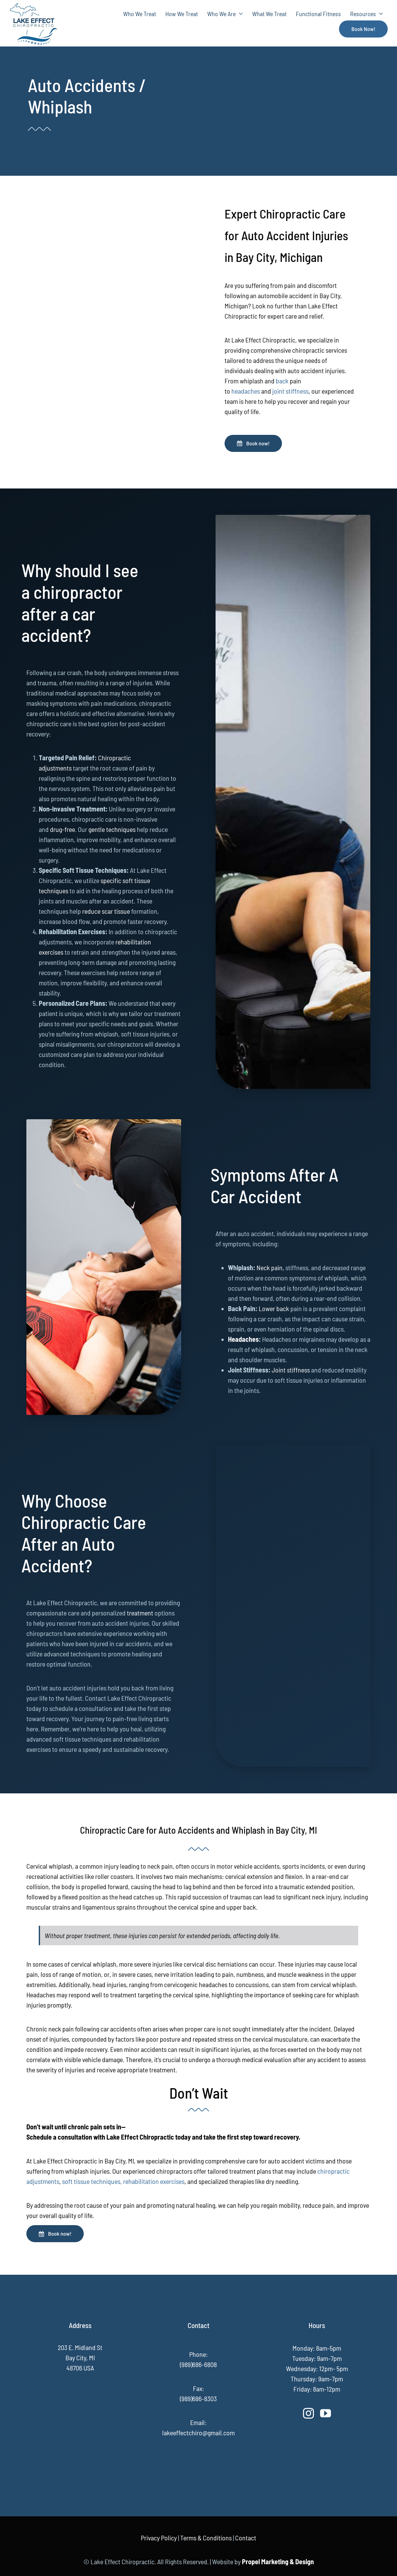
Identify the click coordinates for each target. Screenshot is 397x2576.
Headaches (243, 1339)
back (283, 381)
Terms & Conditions (206, 2538)
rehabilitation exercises (154, 2181)
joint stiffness (290, 391)
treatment (141, 1613)
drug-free (62, 829)
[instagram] (308, 2413)
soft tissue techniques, (92, 2181)
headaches (246, 391)
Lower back (274, 1308)
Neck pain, (270, 1267)
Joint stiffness (291, 1370)
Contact (246, 2538)
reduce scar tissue (107, 911)
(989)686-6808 (198, 2364)
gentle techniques (113, 829)
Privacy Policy (159, 2538)
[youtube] (326, 2413)
